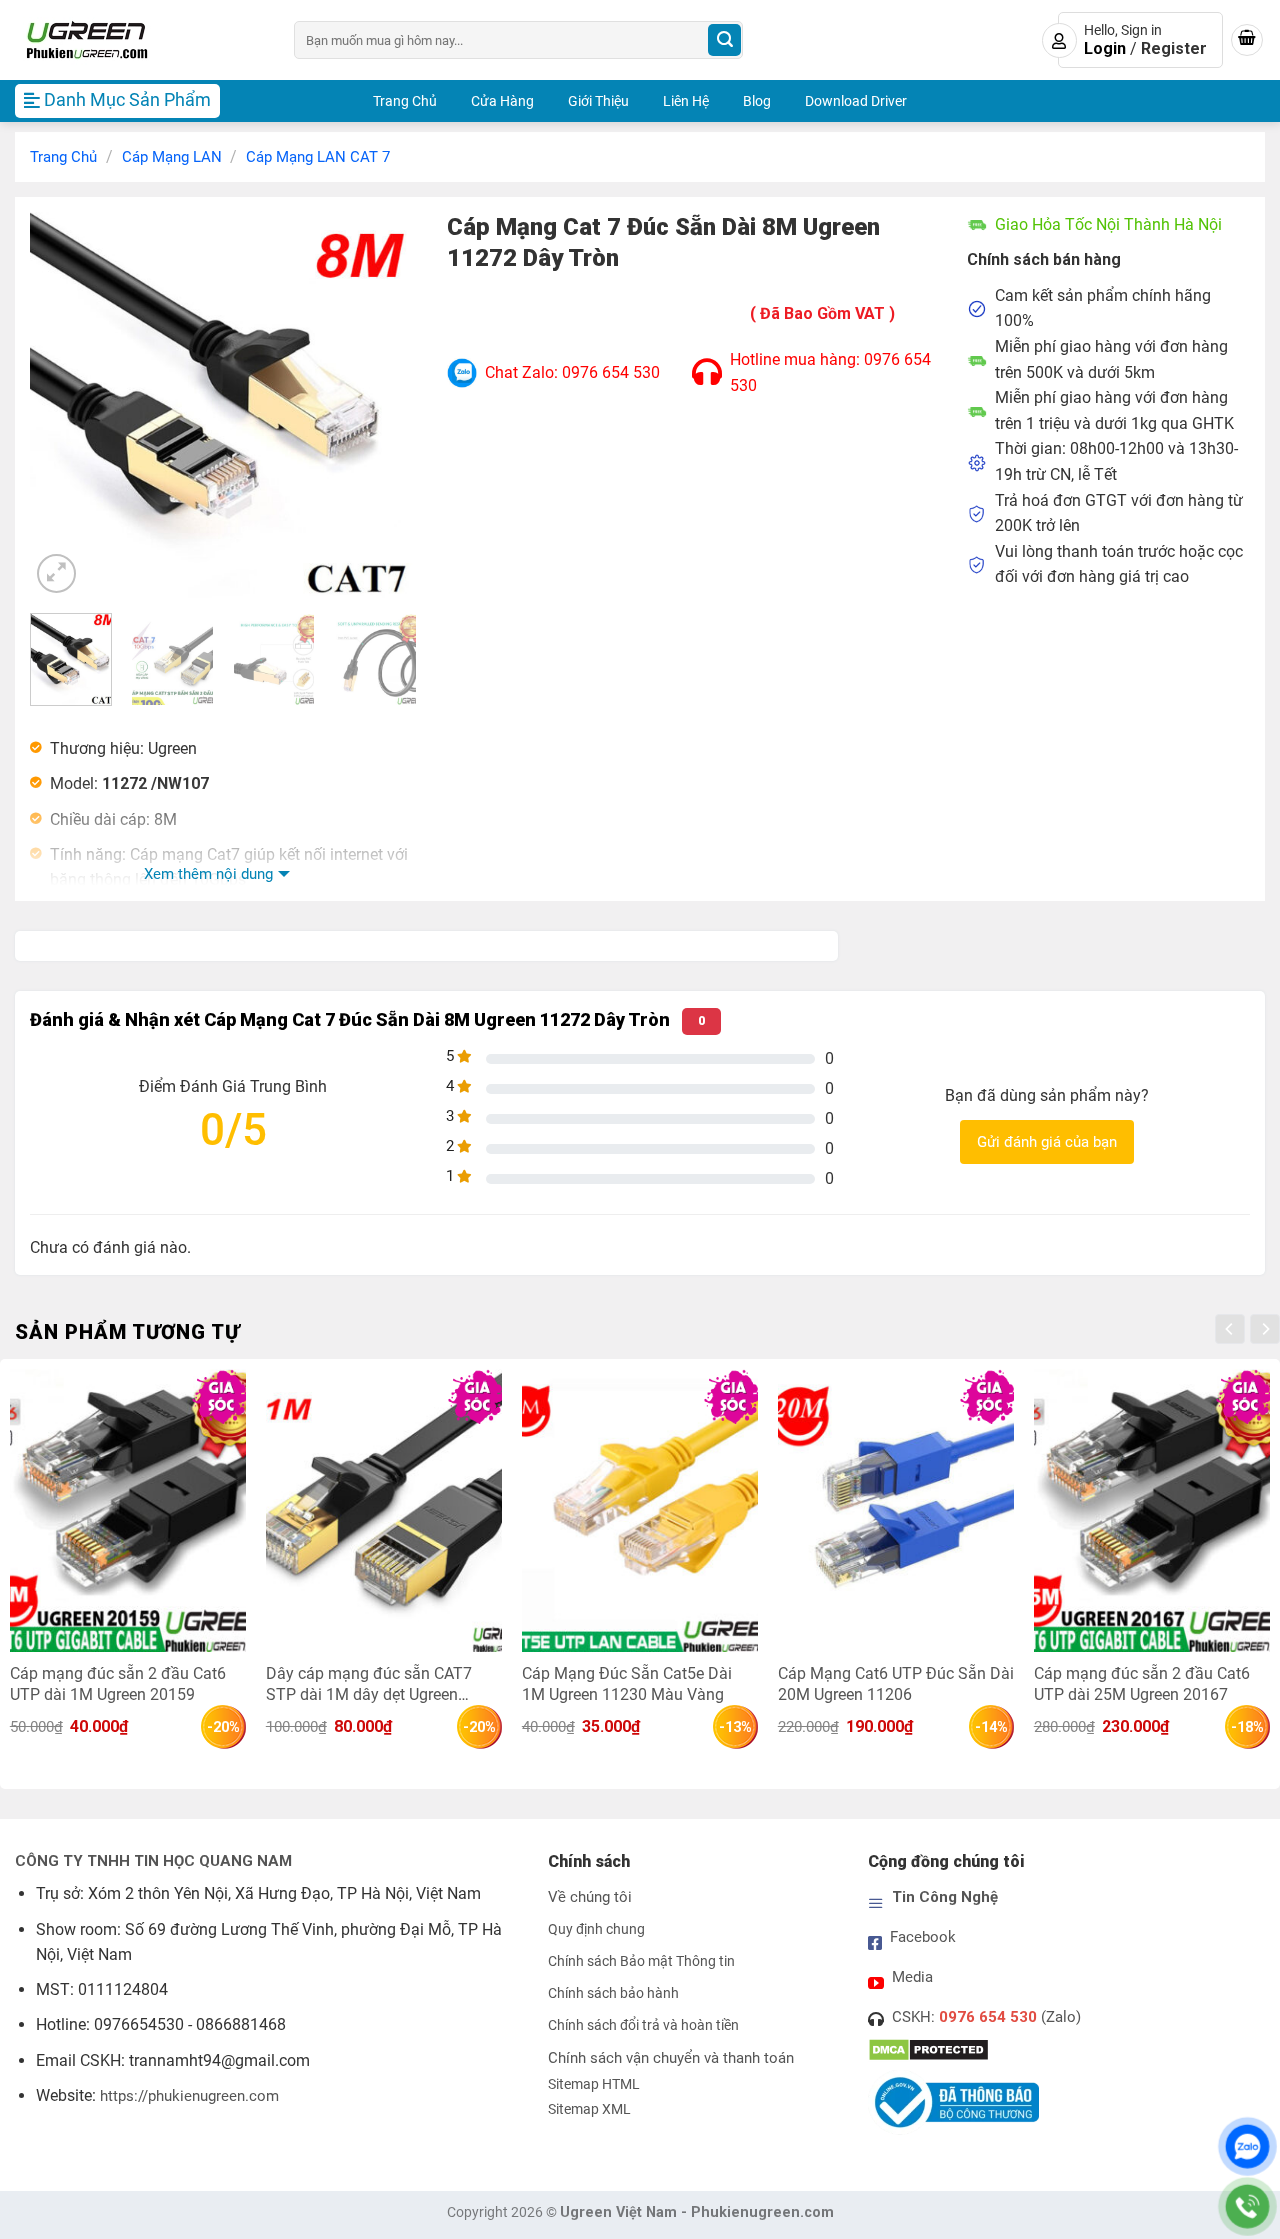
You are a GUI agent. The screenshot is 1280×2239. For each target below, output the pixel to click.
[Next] (384, 404)
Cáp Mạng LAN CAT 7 (318, 157)
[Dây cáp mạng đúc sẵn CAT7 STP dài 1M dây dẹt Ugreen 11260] (384, 1510)
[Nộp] (724, 40)
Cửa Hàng (502, 101)
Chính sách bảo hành (613, 1993)
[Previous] (63, 404)
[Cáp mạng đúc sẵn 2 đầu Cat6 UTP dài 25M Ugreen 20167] (1152, 1510)
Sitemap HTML (594, 2084)
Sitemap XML (589, 2109)
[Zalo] (1247, 2146)
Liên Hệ (686, 101)
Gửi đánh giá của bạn (1047, 1142)
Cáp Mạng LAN (172, 157)
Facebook (923, 1937)
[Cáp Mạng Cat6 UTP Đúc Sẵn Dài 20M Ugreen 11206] (896, 1510)
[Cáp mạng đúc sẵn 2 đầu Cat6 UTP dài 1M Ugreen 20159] (128, 1510)
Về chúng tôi (590, 1897)
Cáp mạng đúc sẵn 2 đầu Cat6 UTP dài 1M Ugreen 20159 (118, 1683)
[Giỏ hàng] (1247, 40)
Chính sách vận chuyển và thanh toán (671, 2058)
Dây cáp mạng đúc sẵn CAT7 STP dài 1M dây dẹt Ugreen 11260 (369, 1683)
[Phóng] (56, 573)
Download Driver (856, 101)
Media (912, 1977)
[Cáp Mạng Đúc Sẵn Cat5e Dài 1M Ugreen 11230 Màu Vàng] (640, 1510)
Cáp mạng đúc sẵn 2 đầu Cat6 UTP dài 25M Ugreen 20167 (1142, 1683)
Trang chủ (63, 157)
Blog (757, 101)
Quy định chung (596, 1929)
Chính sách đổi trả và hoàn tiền (643, 2025)
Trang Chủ (405, 101)
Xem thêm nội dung (208, 874)
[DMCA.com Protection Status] (928, 2049)
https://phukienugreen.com (189, 2096)
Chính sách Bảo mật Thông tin (641, 1961)
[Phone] (1247, 2206)
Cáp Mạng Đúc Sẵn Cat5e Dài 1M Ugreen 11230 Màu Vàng (627, 1683)
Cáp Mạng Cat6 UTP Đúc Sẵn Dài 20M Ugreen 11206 (896, 1683)
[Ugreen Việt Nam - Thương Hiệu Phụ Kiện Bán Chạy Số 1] (139, 40)
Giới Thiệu (598, 101)
